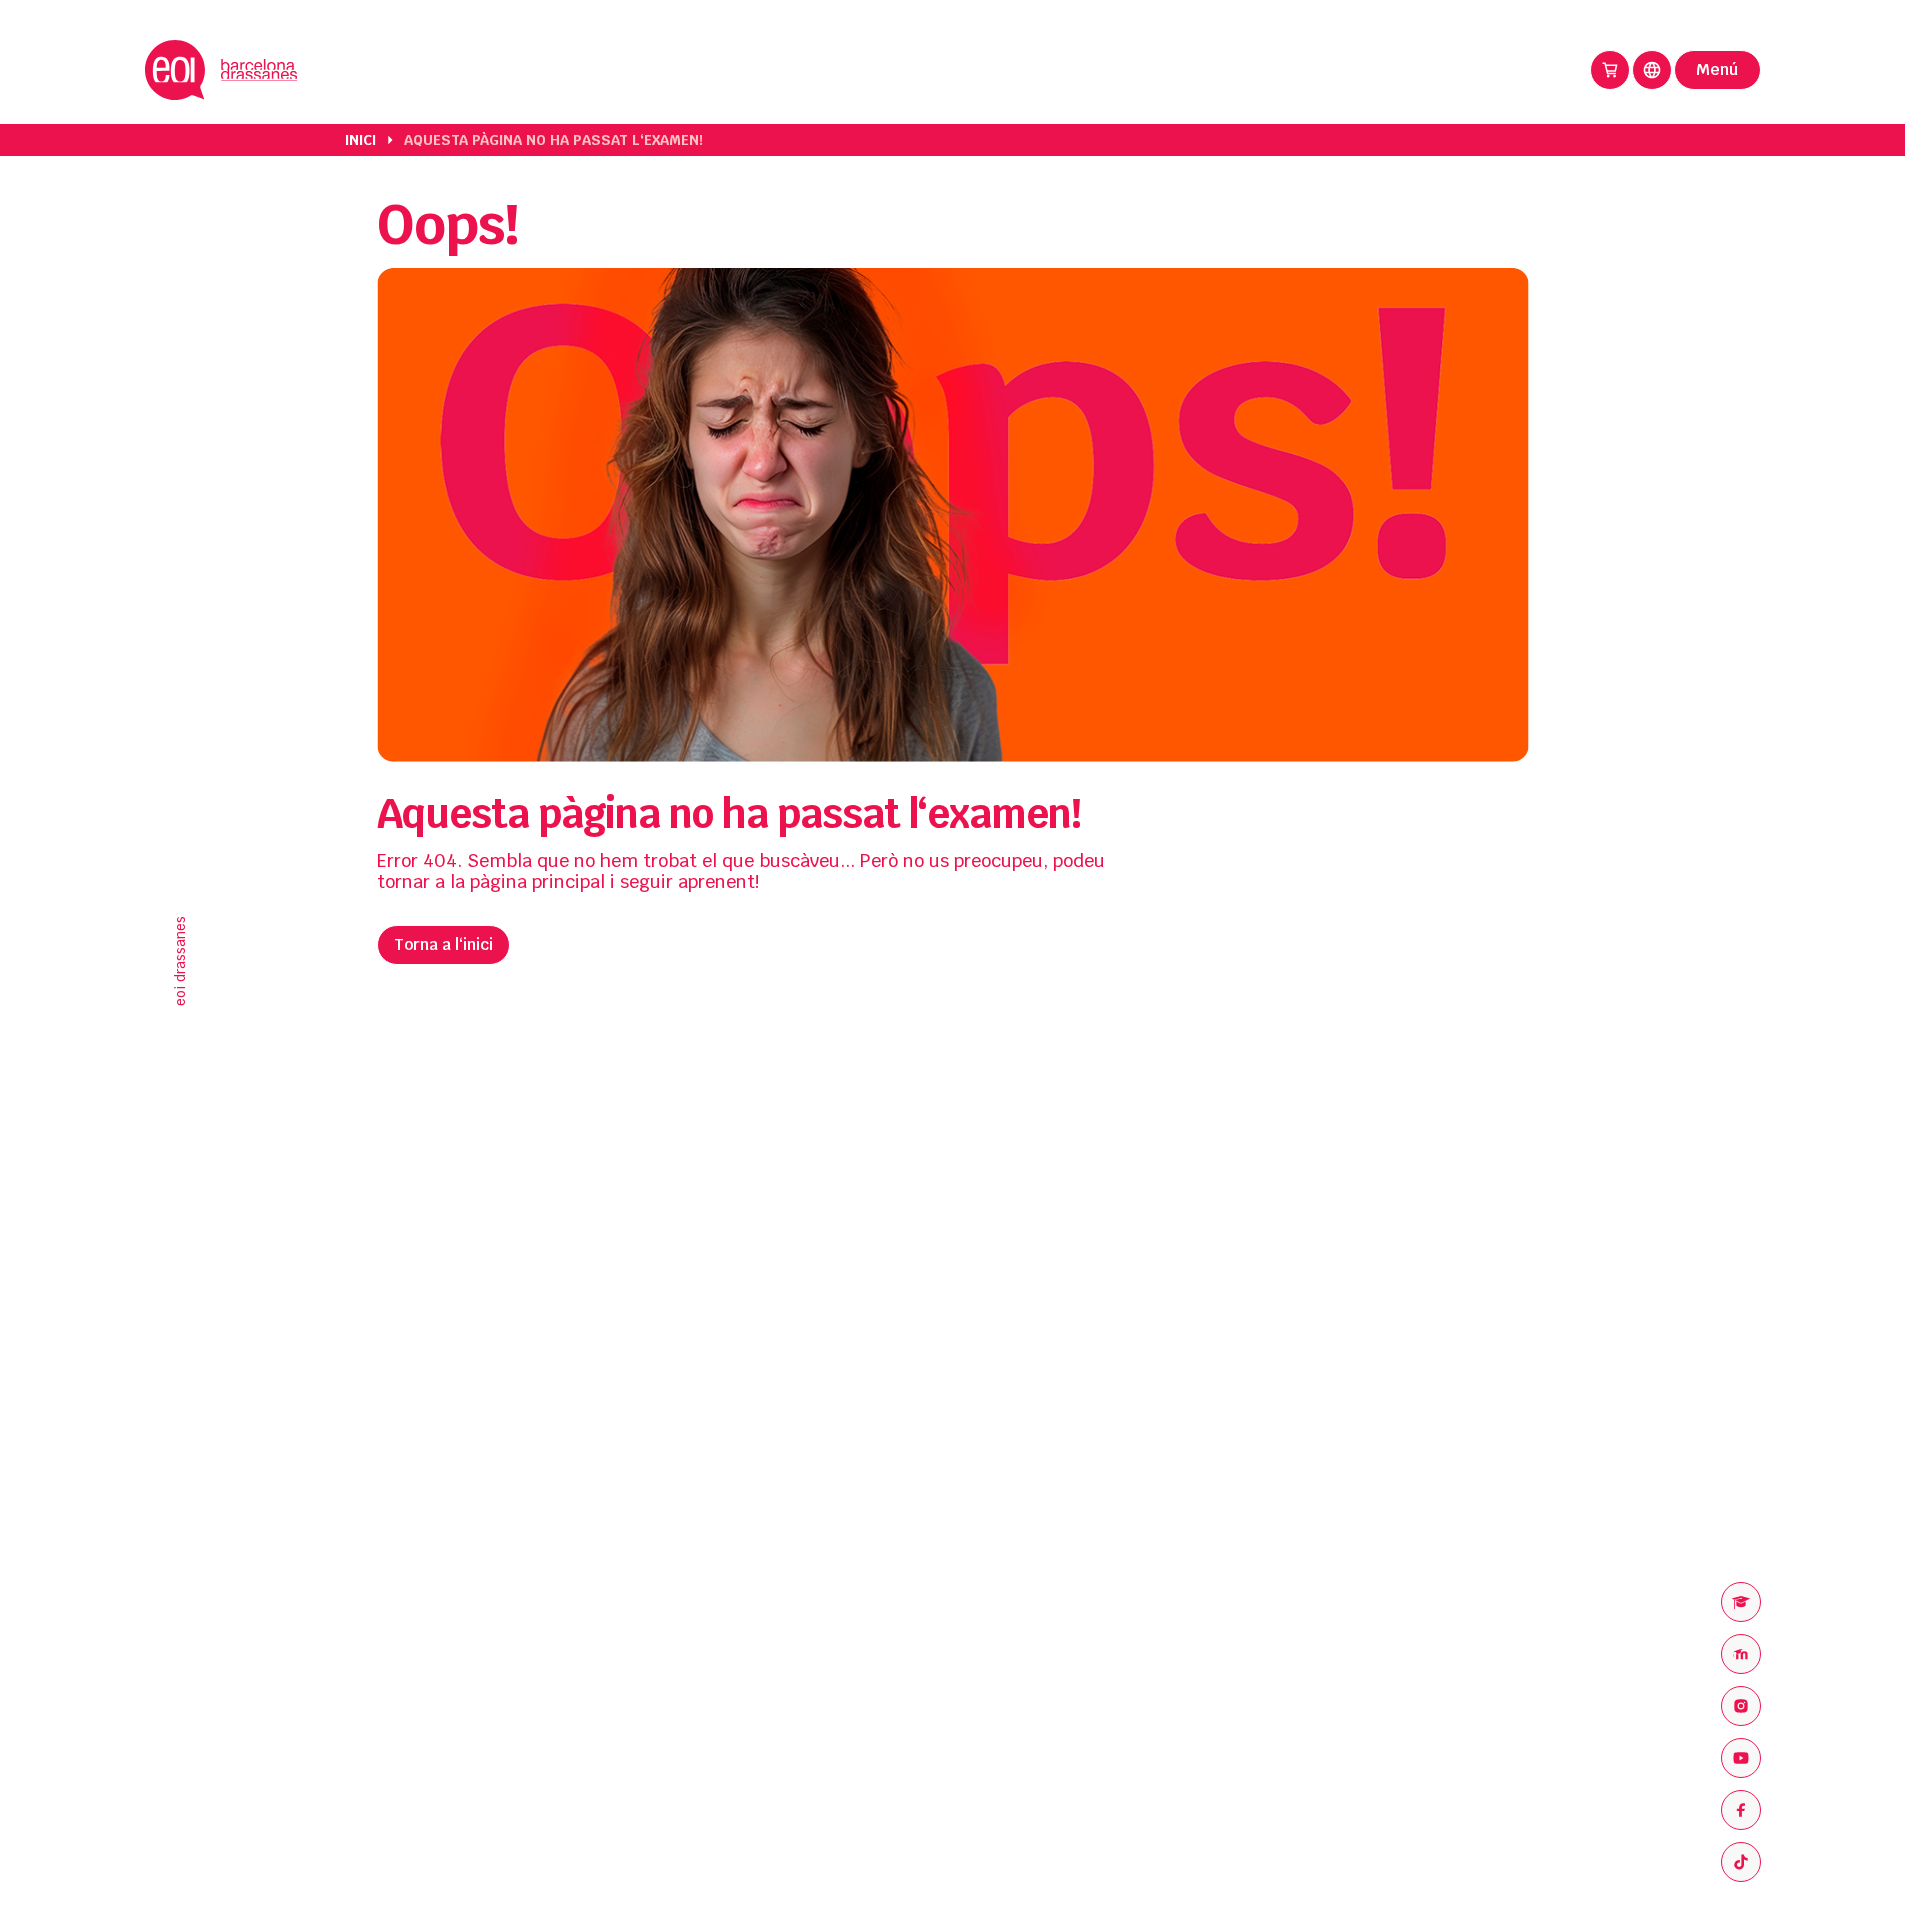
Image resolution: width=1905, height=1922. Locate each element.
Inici (360, 140)
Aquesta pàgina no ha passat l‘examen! (553, 140)
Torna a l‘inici (443, 944)
